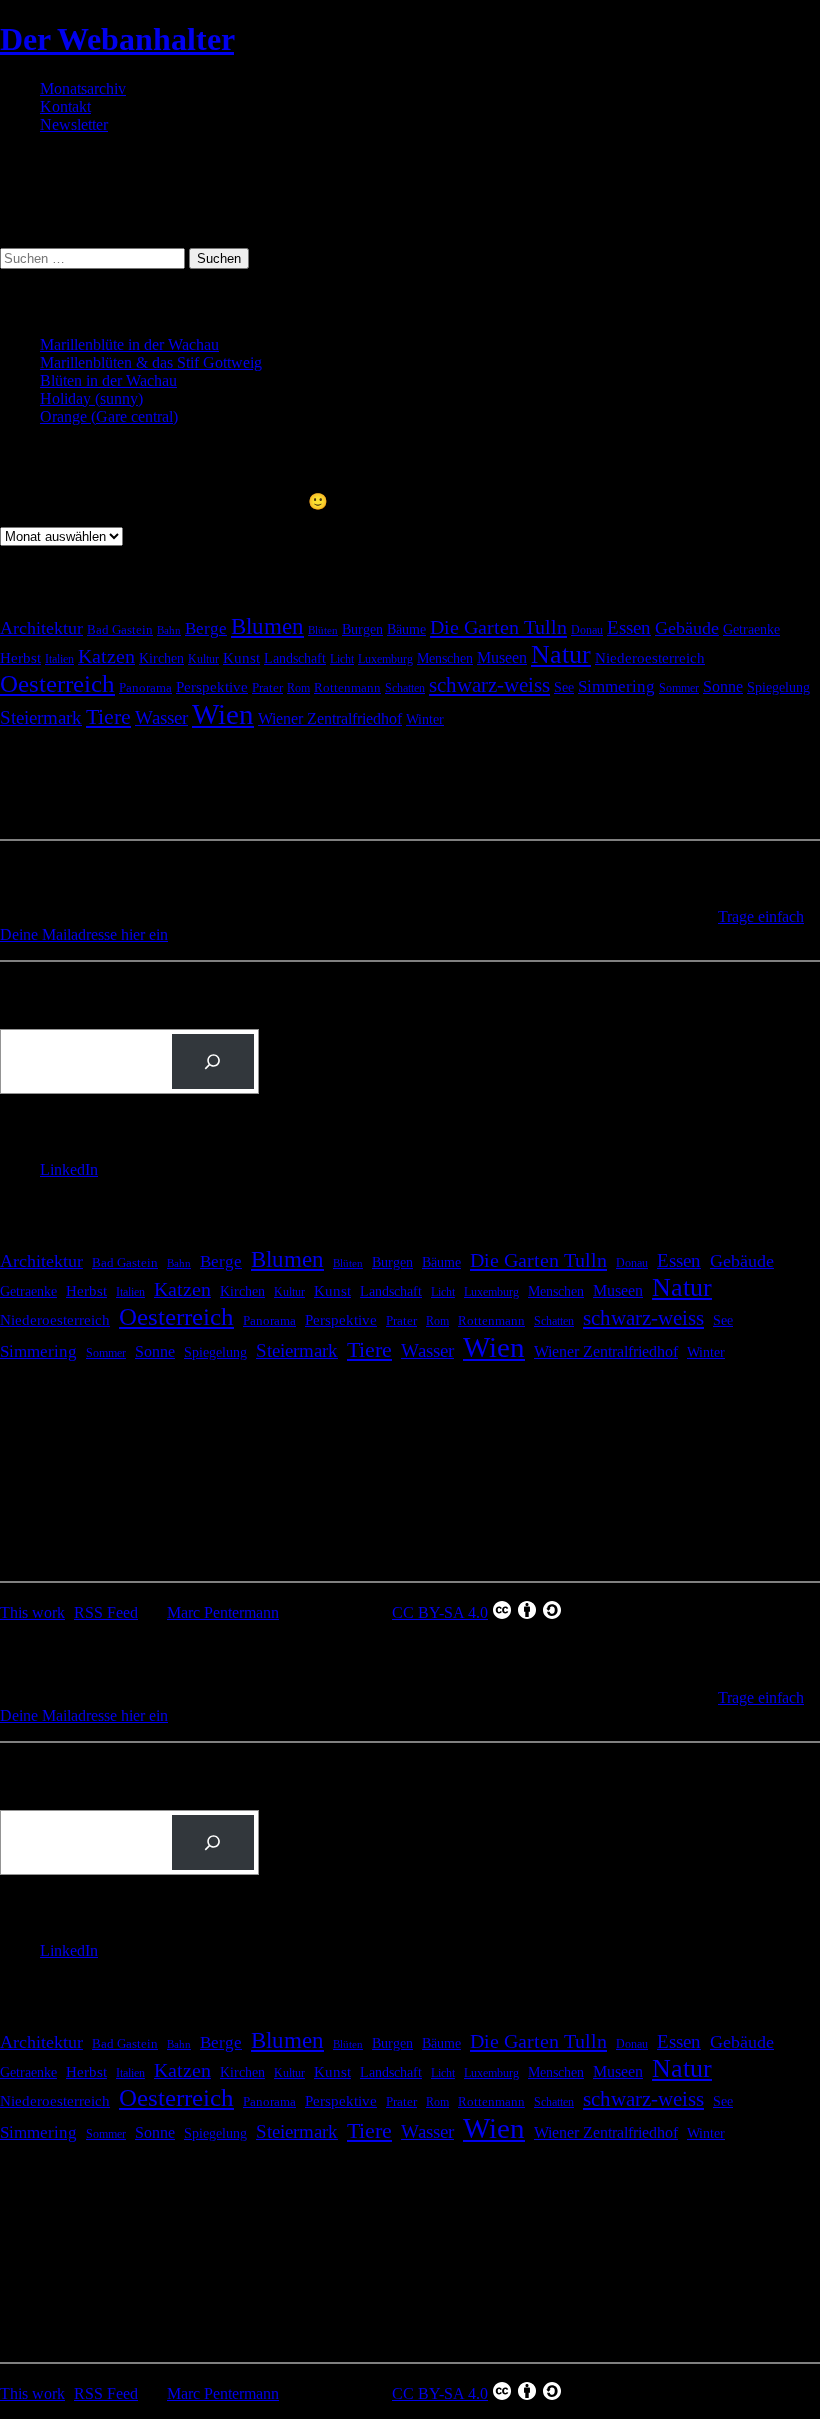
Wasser (161, 717)
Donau (587, 630)
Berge (206, 628)
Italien (59, 659)
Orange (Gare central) (109, 416)
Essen (629, 627)
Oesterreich (57, 683)
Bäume (406, 629)
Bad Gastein (120, 630)
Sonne (723, 686)
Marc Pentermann (223, 1612)
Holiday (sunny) (91, 398)
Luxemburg (385, 659)
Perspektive (212, 687)
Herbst (20, 657)
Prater (267, 687)
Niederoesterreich (650, 658)
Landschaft (295, 658)
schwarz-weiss (489, 685)
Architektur (41, 628)
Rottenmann (347, 688)
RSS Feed (106, 1612)
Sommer (679, 688)
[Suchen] (213, 1062)
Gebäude (687, 628)
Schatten (405, 688)
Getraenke (751, 629)
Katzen (106, 656)
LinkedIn (69, 1169)
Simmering (616, 686)
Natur (561, 654)
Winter (425, 719)
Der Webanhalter (117, 39)
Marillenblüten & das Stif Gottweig (151, 362)
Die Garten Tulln (498, 627)
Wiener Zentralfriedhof (330, 718)
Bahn (169, 630)
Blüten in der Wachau (108, 380)
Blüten (323, 630)
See (564, 687)
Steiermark (41, 717)
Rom (298, 688)
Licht (342, 659)
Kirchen (161, 658)
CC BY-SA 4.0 (440, 1612)
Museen (502, 657)
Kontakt (65, 106)
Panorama (145, 687)
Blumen (267, 626)
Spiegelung (778, 687)
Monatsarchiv (83, 88)
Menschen (445, 658)
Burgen (362, 629)
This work (32, 1612)
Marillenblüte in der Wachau (129, 344)
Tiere (108, 716)
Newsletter (74, 124)
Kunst (241, 658)
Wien (223, 714)
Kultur (203, 659)
